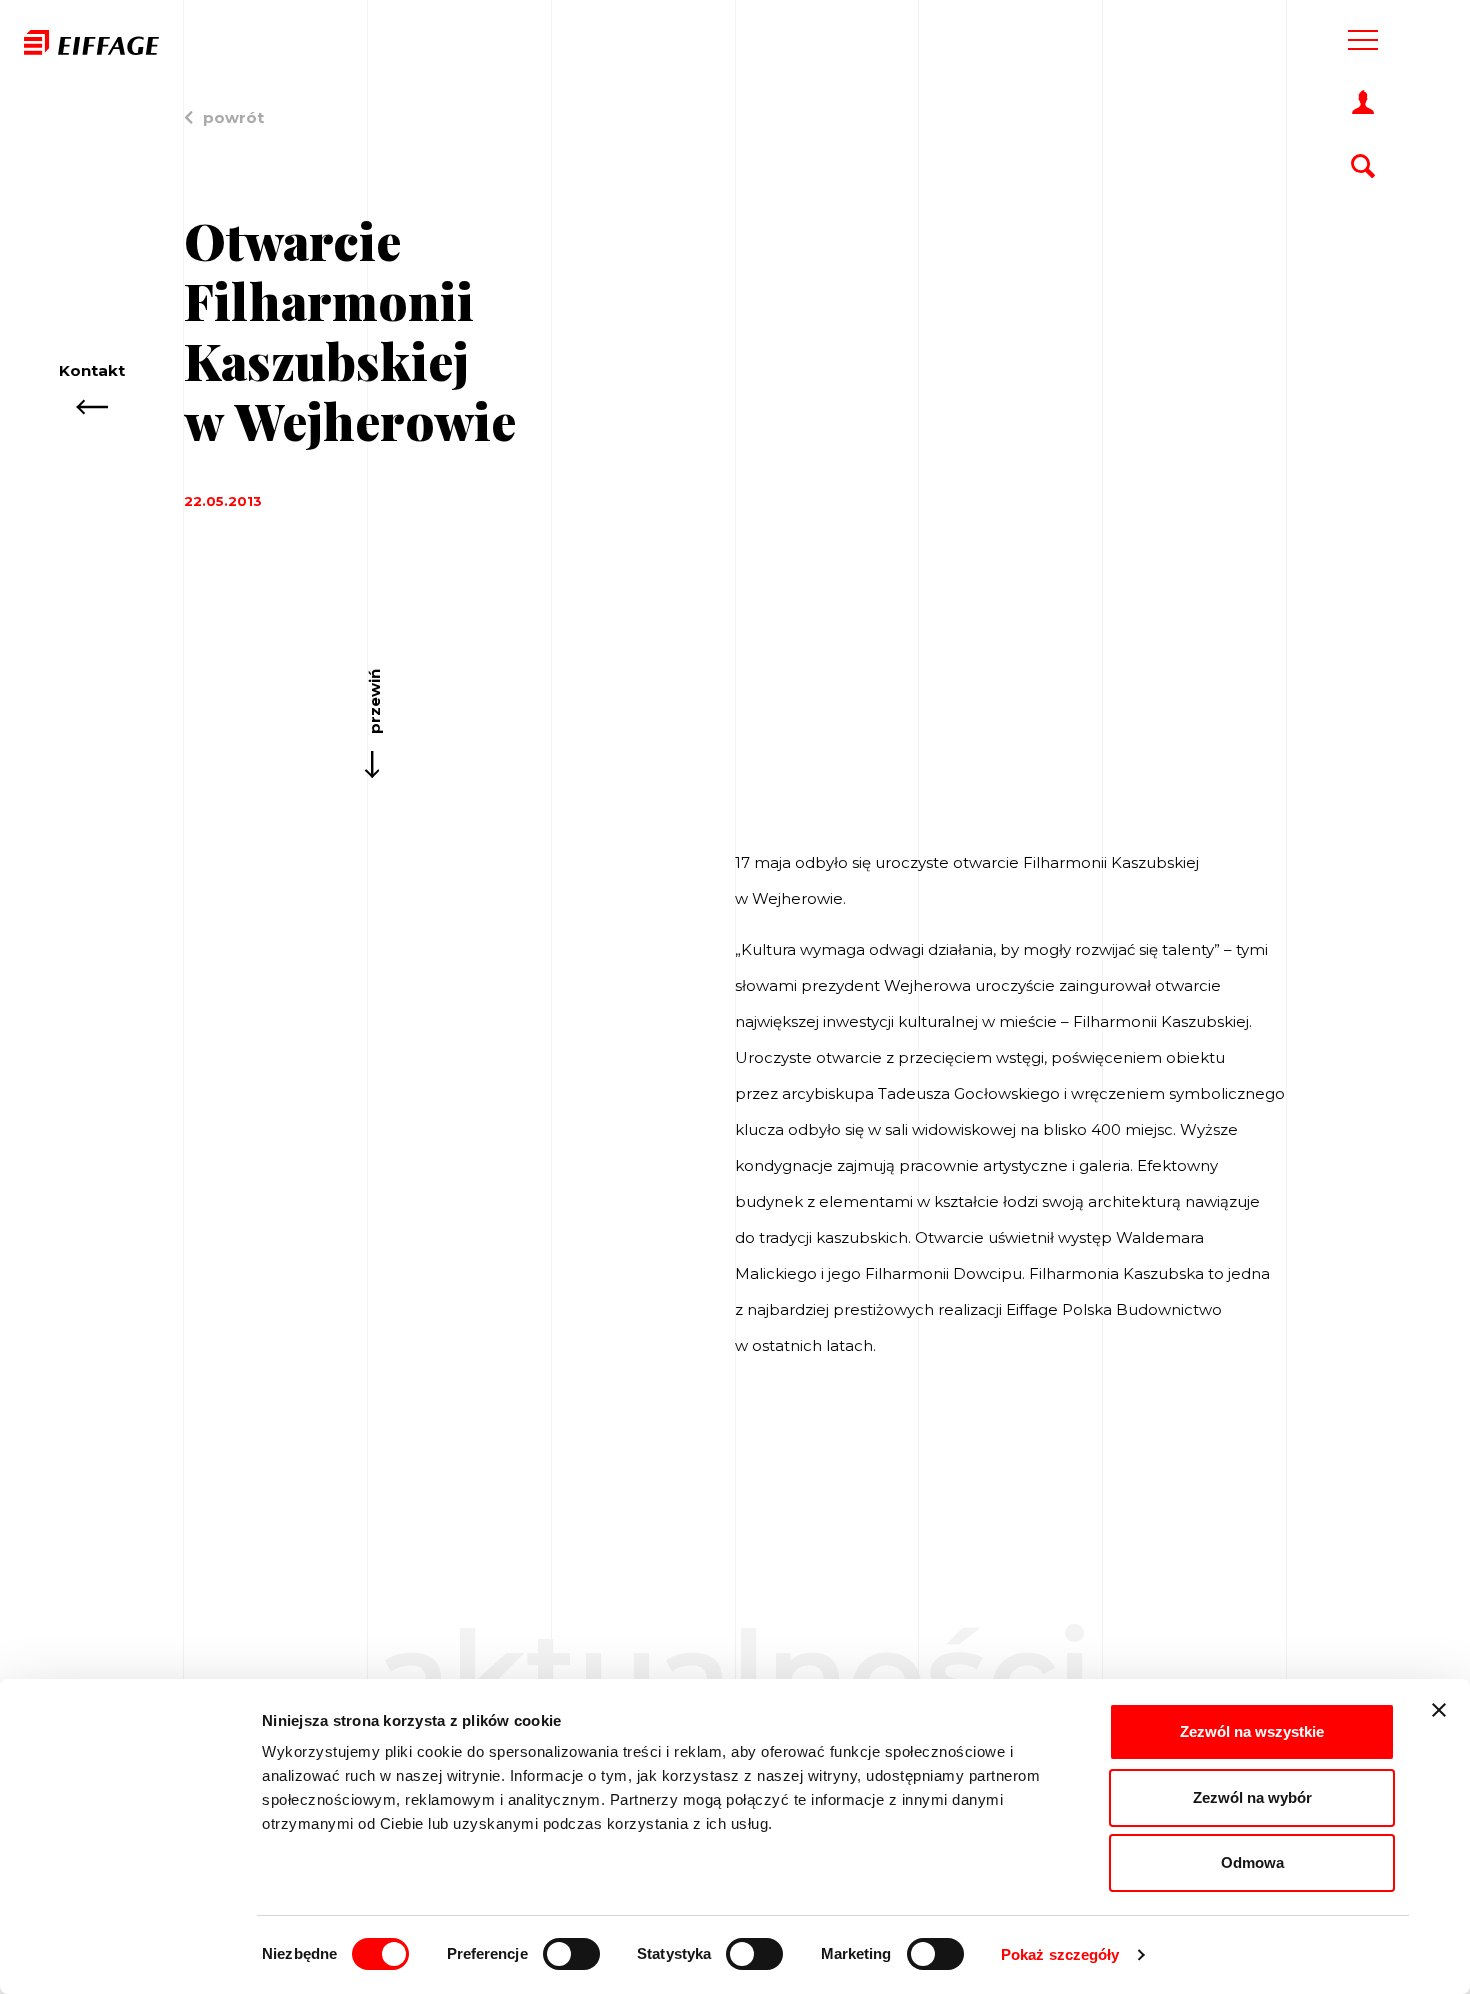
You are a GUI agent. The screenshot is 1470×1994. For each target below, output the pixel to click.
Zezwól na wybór (1252, 1797)
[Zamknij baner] (1439, 1710)
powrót (233, 117)
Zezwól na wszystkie (1252, 1731)
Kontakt (92, 370)
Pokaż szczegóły (1060, 1954)
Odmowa (1252, 1862)
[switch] (571, 1954)
